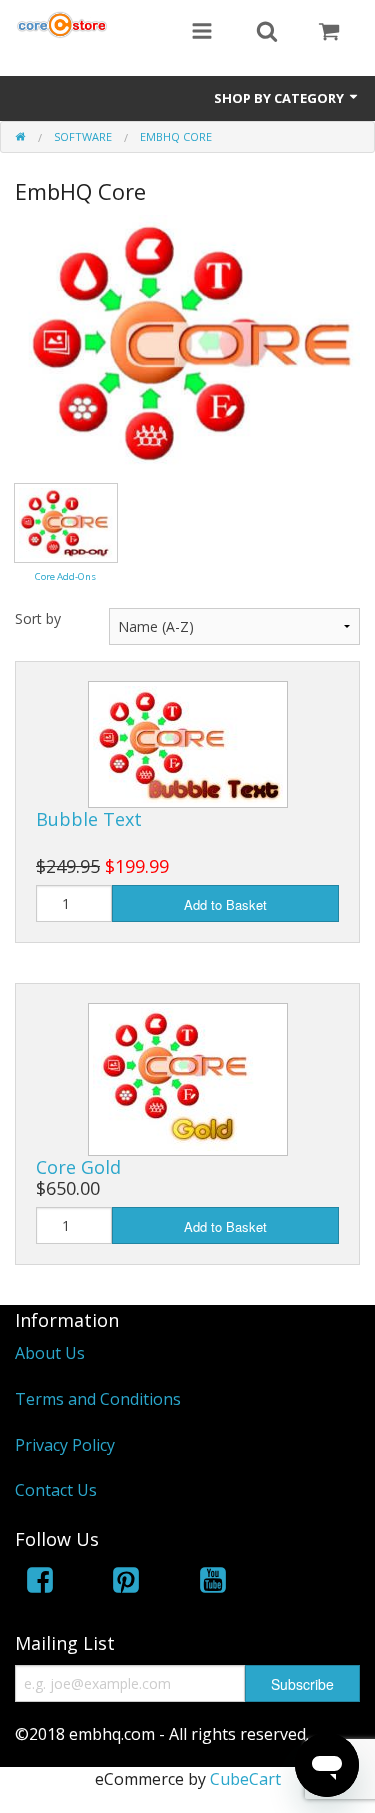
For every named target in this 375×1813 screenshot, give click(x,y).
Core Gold (78, 1167)
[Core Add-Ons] (66, 521)
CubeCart (245, 1779)
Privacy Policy (65, 1445)
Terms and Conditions (98, 1399)
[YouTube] (213, 1583)
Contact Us (56, 1490)
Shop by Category (280, 98)
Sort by (38, 618)
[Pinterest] (126, 1583)
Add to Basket (225, 904)
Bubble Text (89, 819)
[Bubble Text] (188, 743)
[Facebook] (40, 1583)
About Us (50, 1353)
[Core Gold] (188, 1078)
